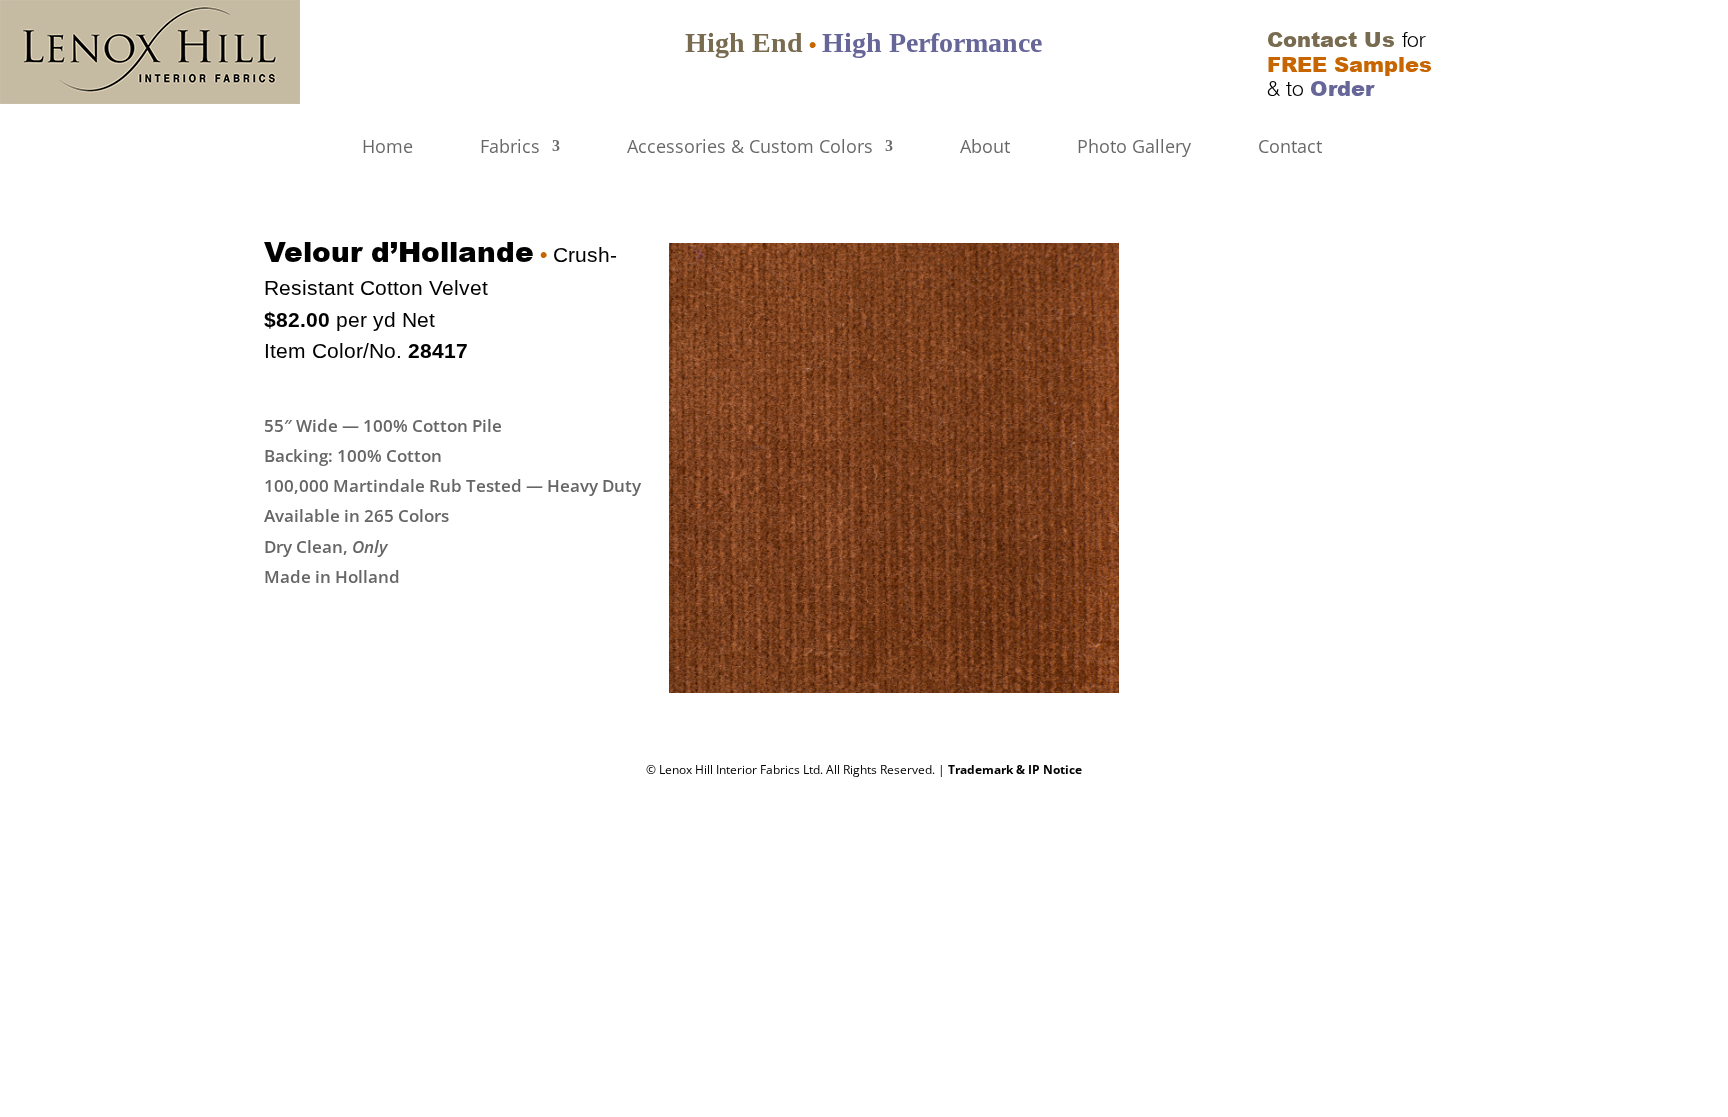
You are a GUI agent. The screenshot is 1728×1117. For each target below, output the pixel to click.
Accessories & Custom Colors (750, 147)
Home (387, 147)
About (985, 147)
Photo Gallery (1134, 147)
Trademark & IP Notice (1015, 769)
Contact (1290, 147)
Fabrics (510, 147)
